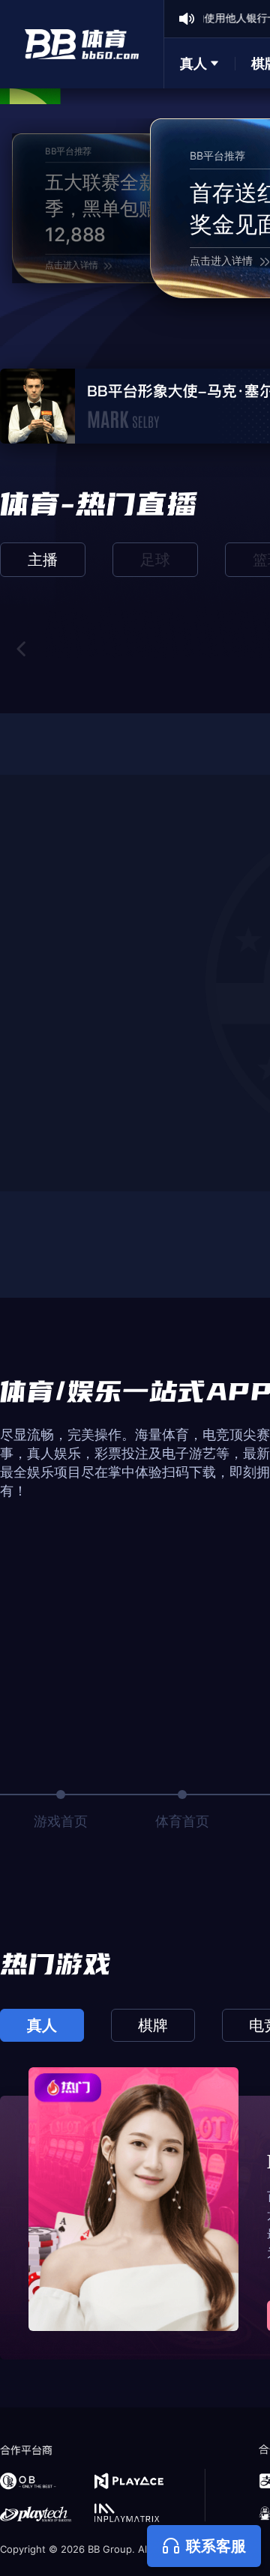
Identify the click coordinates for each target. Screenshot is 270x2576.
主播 (43, 560)
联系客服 (216, 2546)
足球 (155, 560)
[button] (22, 649)
